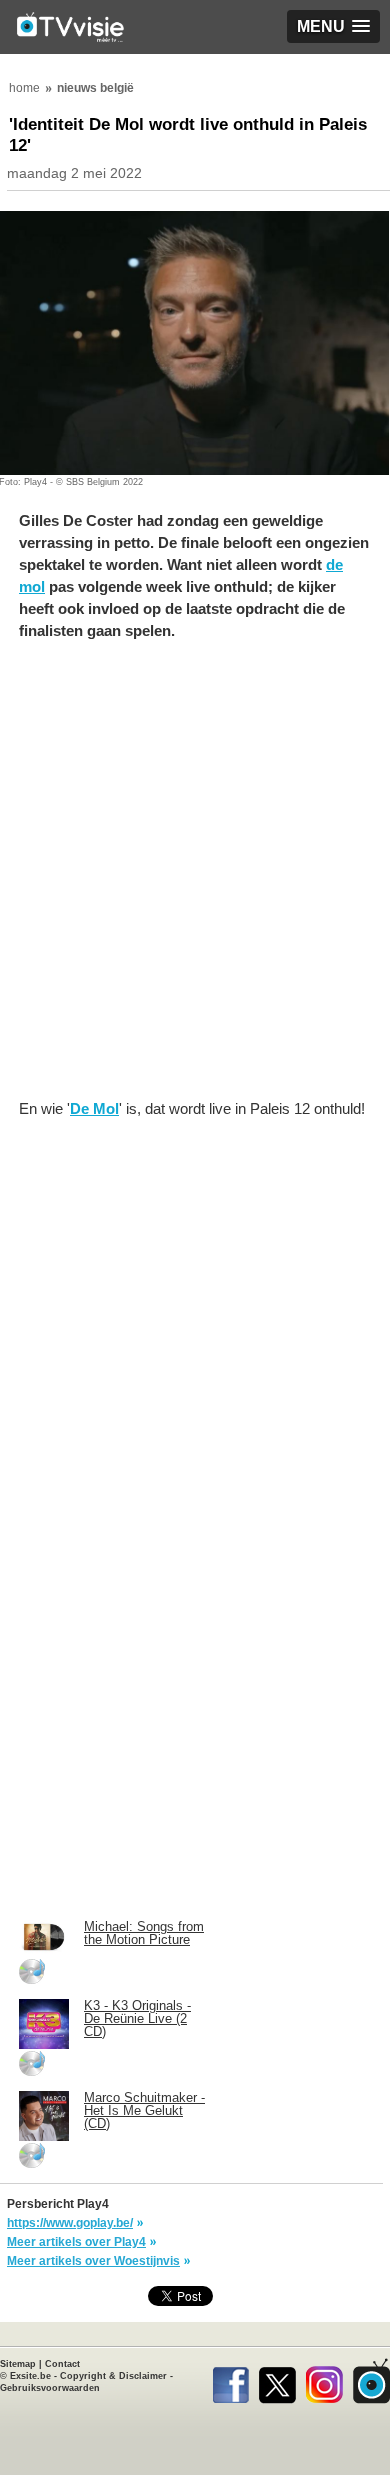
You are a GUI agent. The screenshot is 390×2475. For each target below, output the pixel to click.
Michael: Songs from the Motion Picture (144, 1933)
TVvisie (371, 2381)
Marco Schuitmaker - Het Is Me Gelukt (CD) (144, 2110)
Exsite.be (30, 2376)
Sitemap (18, 2364)
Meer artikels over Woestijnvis (93, 2261)
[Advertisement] (195, 880)
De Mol (94, 1108)
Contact (62, 2364)
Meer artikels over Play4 (76, 2242)
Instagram (324, 2381)
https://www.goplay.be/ (70, 2223)
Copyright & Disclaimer (113, 2376)
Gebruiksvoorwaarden (50, 2388)
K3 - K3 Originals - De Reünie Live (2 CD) (137, 2018)
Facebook (230, 2381)
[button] (333, 26)
